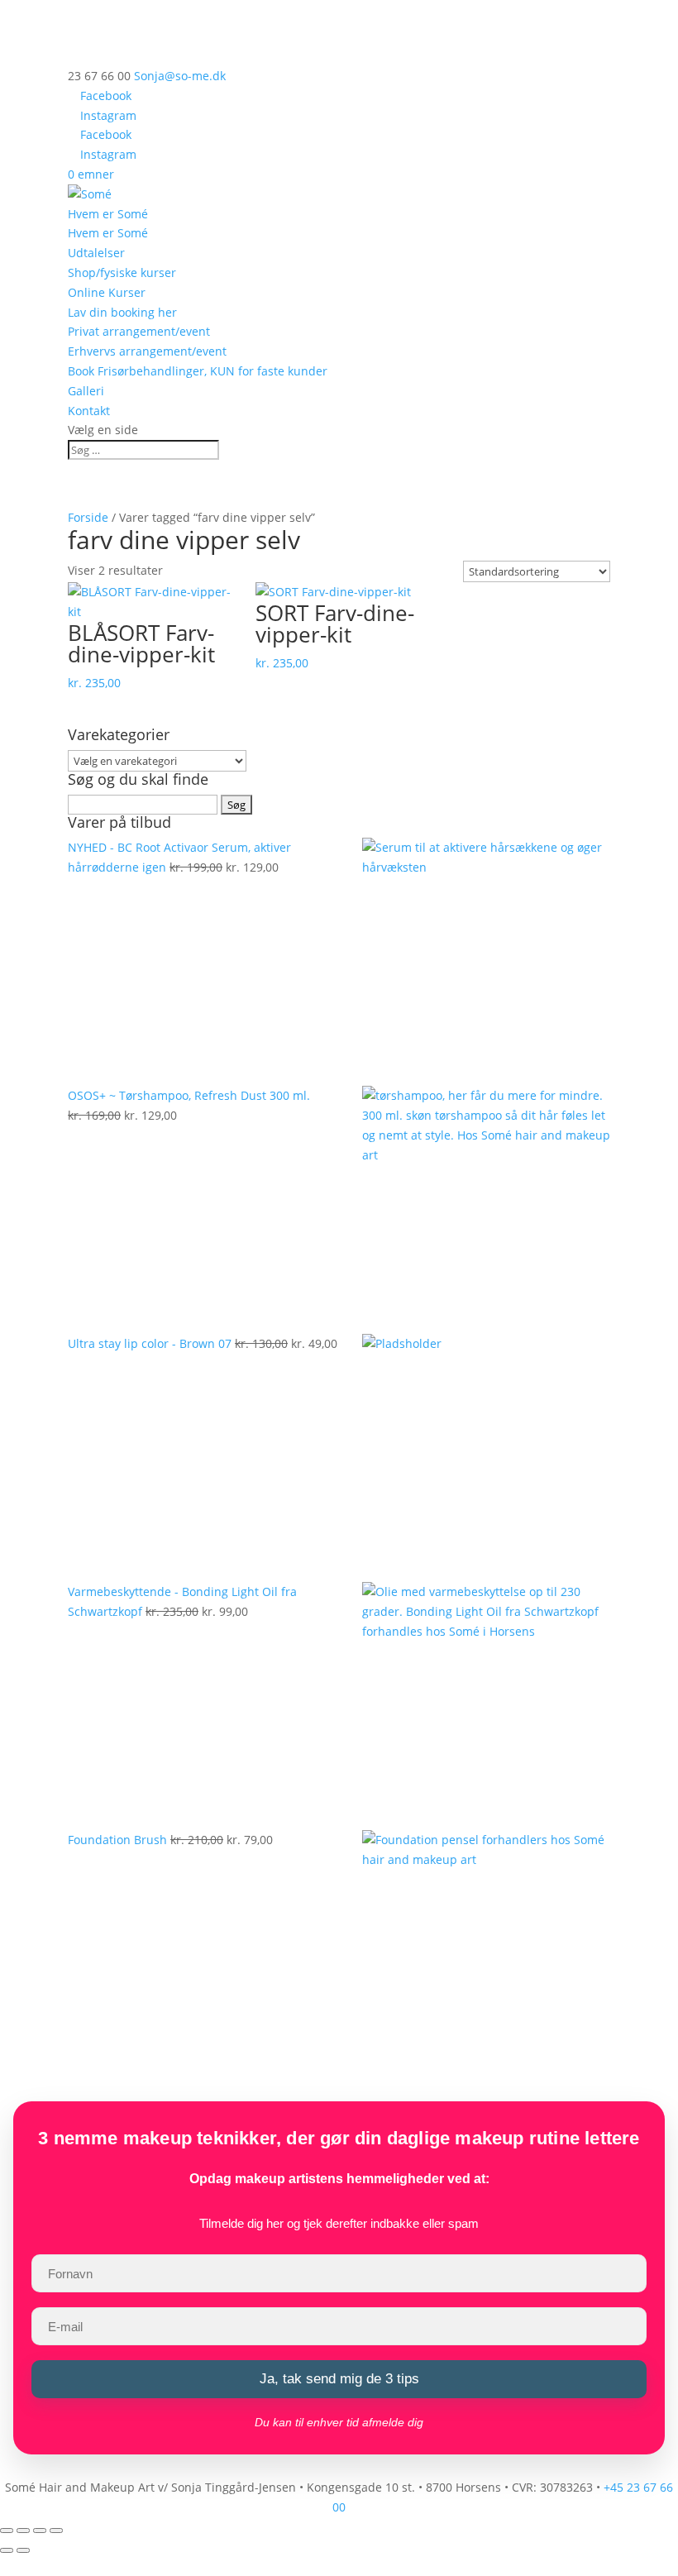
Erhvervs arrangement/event (147, 351)
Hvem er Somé (108, 214)
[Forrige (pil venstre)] (7, 2550)
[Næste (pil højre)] (23, 2550)
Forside (88, 517)
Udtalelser (96, 253)
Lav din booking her (122, 312)
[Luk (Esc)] (56, 2531)
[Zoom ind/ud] (7, 2531)
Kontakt (89, 411)
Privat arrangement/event (139, 331)
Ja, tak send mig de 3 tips (339, 2379)
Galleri (86, 391)
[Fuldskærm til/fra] (23, 2531)
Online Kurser (107, 292)
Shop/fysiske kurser (122, 272)
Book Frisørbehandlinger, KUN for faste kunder (198, 371)
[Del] (40, 2531)
